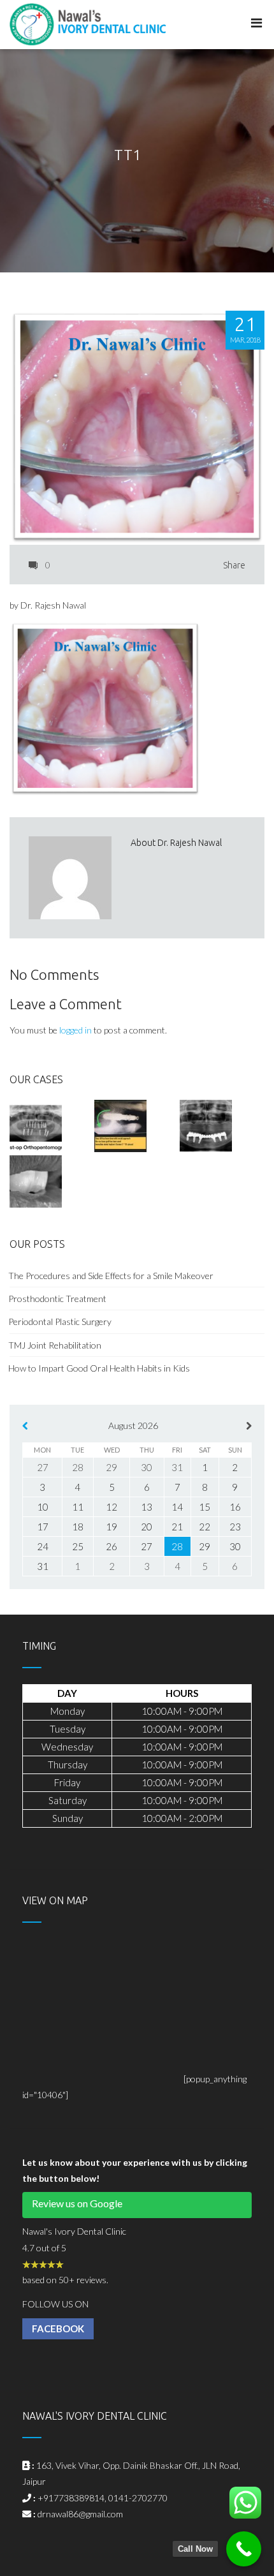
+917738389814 (71, 2498)
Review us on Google (77, 2203)
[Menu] (256, 23)
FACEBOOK (58, 2328)
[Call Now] (244, 2549)
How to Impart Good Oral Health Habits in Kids (99, 1368)
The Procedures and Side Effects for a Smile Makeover (111, 1276)
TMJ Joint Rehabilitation (55, 1345)
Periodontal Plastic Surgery (60, 1321)
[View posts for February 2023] (25, 1425)
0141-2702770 (138, 2498)
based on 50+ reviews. (65, 2280)
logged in (76, 1030)
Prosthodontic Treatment (58, 1299)
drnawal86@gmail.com (80, 2514)
